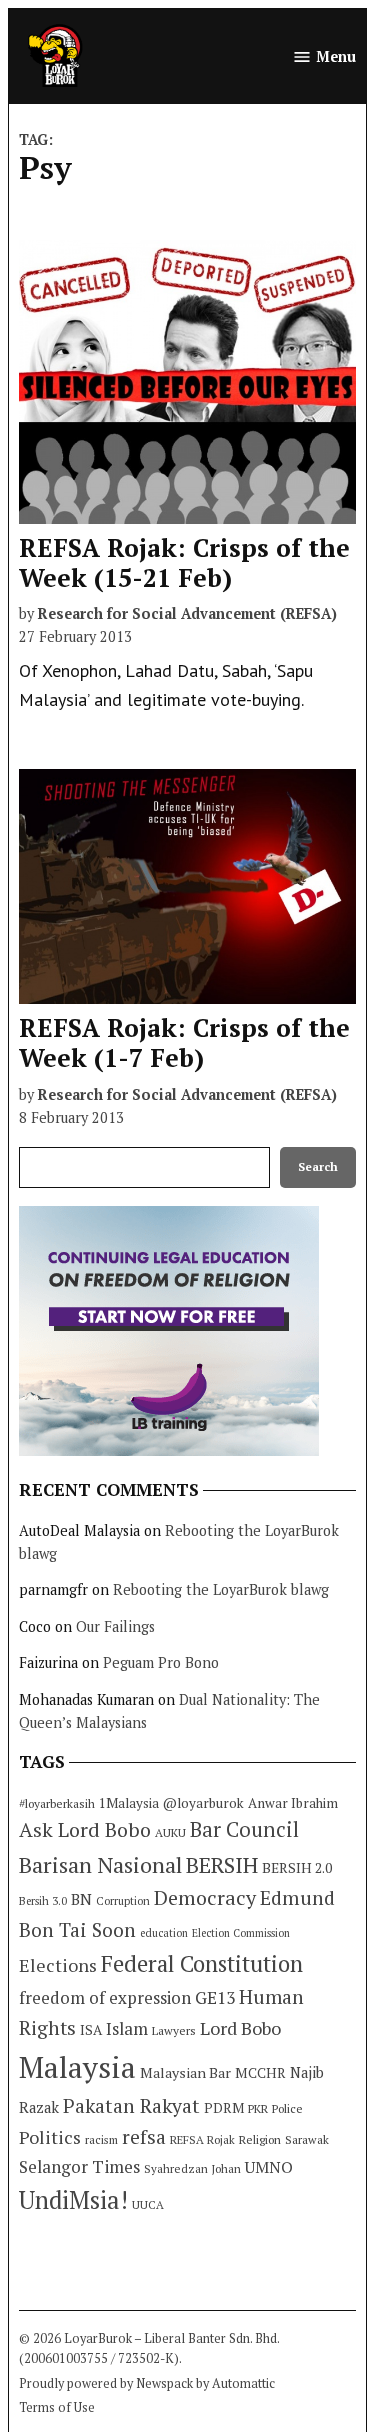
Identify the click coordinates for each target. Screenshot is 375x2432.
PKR (258, 2108)
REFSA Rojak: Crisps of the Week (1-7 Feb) (184, 1042)
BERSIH (222, 1864)
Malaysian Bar (185, 2072)
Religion (260, 2139)
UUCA (148, 2204)
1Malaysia (129, 1803)
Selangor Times (79, 2166)
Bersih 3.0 (43, 1901)
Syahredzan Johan (192, 2168)
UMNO (269, 2167)
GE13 (215, 1997)
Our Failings (115, 1626)
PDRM (224, 2108)
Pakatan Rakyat (131, 2106)
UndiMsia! (73, 2200)
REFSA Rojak (202, 2139)
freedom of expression (105, 1997)
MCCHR (260, 2073)
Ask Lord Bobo (85, 1829)
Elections (58, 1965)
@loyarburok (203, 1803)
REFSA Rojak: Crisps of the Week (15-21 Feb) (184, 562)
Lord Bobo (240, 2028)
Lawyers (174, 2030)
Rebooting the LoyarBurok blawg (221, 1589)
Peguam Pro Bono (161, 1662)
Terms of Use (57, 2407)
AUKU (170, 1832)
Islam (127, 2028)
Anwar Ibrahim (293, 1803)
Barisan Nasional (100, 1864)
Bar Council (244, 1829)
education (164, 1933)
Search (318, 1166)
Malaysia (77, 2067)
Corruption (123, 1901)
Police (287, 2108)
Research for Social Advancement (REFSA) (187, 613)
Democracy (205, 1897)
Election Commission (241, 1933)
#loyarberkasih (57, 1803)
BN (81, 1899)
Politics (50, 2137)
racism (101, 2139)
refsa (144, 2137)
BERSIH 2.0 (297, 1867)
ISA (91, 2030)
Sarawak (307, 2139)
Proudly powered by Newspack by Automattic (147, 2383)
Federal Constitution (202, 1963)
